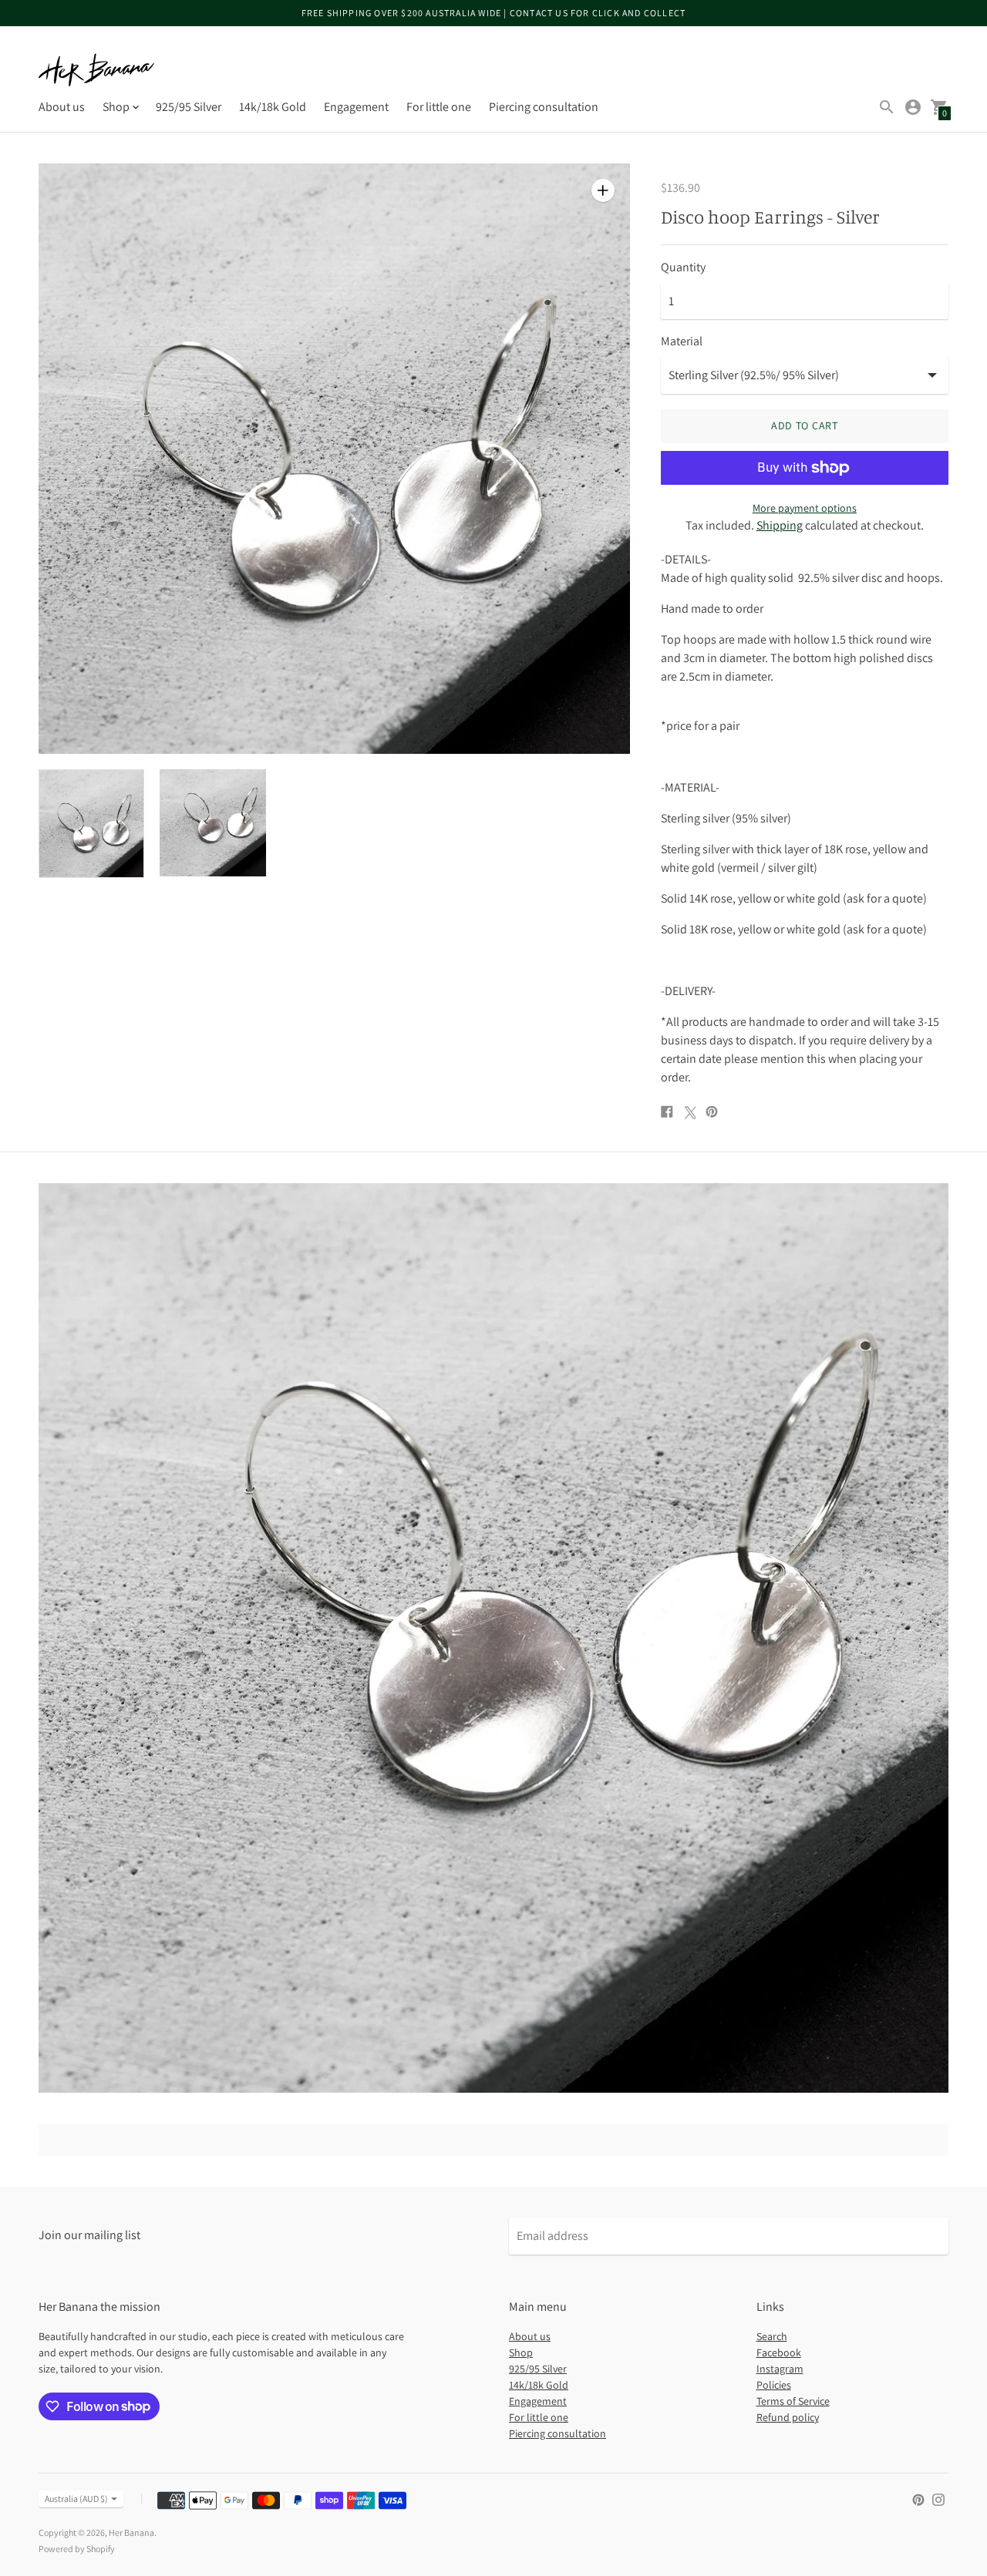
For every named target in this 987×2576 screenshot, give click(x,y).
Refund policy (788, 2417)
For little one (439, 107)
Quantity (683, 267)
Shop (521, 2352)
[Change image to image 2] (212, 822)
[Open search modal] (887, 107)
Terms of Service (793, 2401)
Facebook (779, 2352)
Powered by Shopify (77, 2549)
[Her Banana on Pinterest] (918, 2499)
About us (62, 107)
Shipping (780, 525)
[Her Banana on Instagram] (938, 2499)
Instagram (780, 2369)
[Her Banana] (96, 70)
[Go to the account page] (913, 107)
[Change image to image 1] (91, 823)
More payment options (805, 508)
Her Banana (131, 2532)
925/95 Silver (189, 107)
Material (682, 341)
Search (772, 2336)
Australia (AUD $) (76, 2499)
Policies (774, 2385)
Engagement (356, 107)
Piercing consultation (544, 107)
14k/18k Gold (273, 107)
